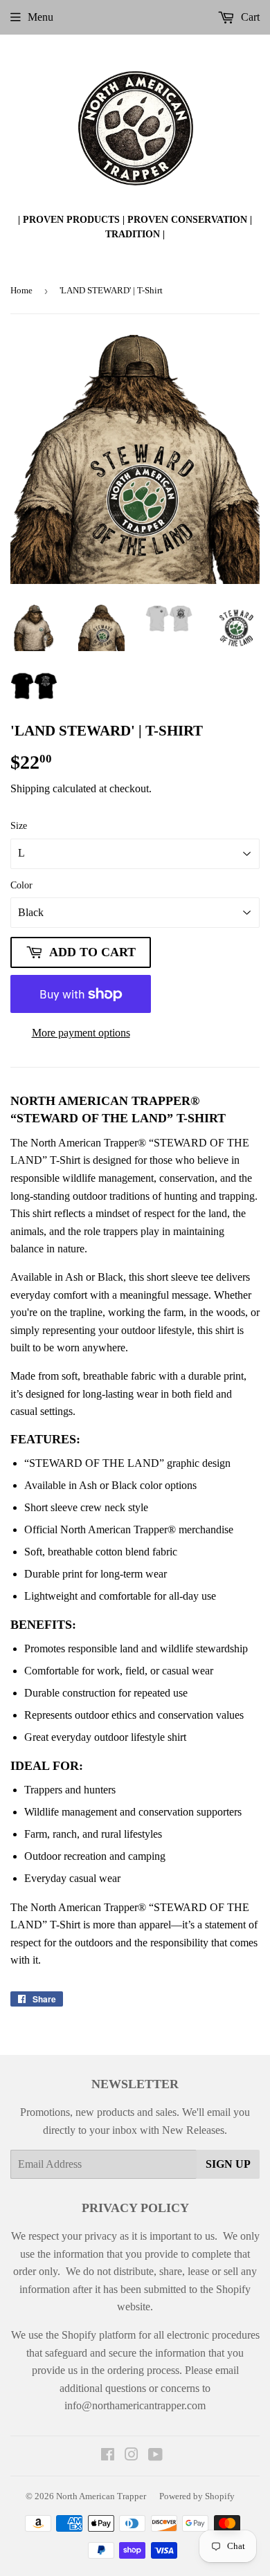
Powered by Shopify (197, 2496)
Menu (40, 17)
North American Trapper (101, 2496)
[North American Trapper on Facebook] (108, 2456)
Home (21, 290)
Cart (249, 17)
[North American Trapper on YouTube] (155, 2456)
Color (21, 885)
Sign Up (228, 2164)
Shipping (30, 788)
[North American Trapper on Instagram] (132, 2456)
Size (19, 826)
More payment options (81, 1033)
